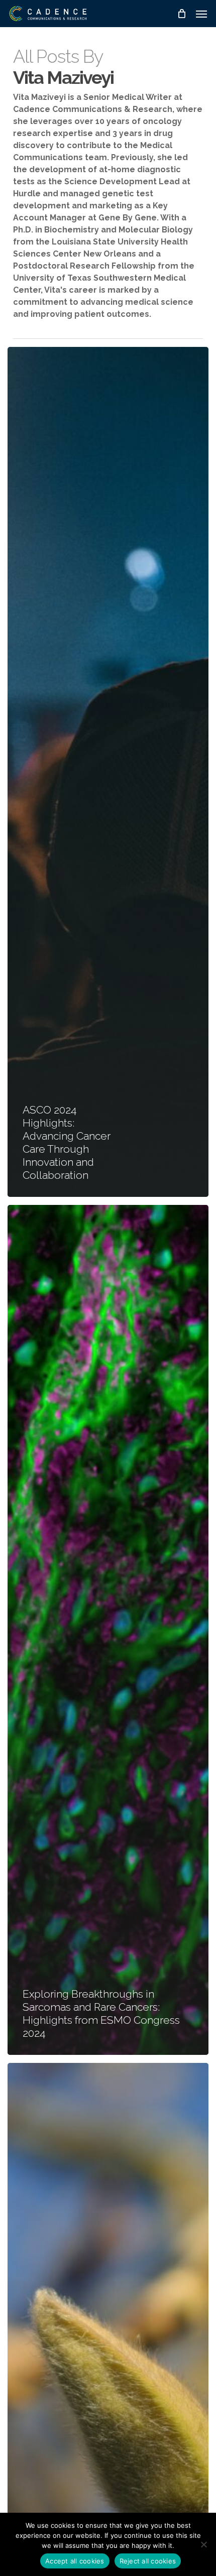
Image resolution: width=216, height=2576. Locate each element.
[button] (201, 14)
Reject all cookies (148, 2561)
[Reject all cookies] (203, 2544)
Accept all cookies (75, 2561)
